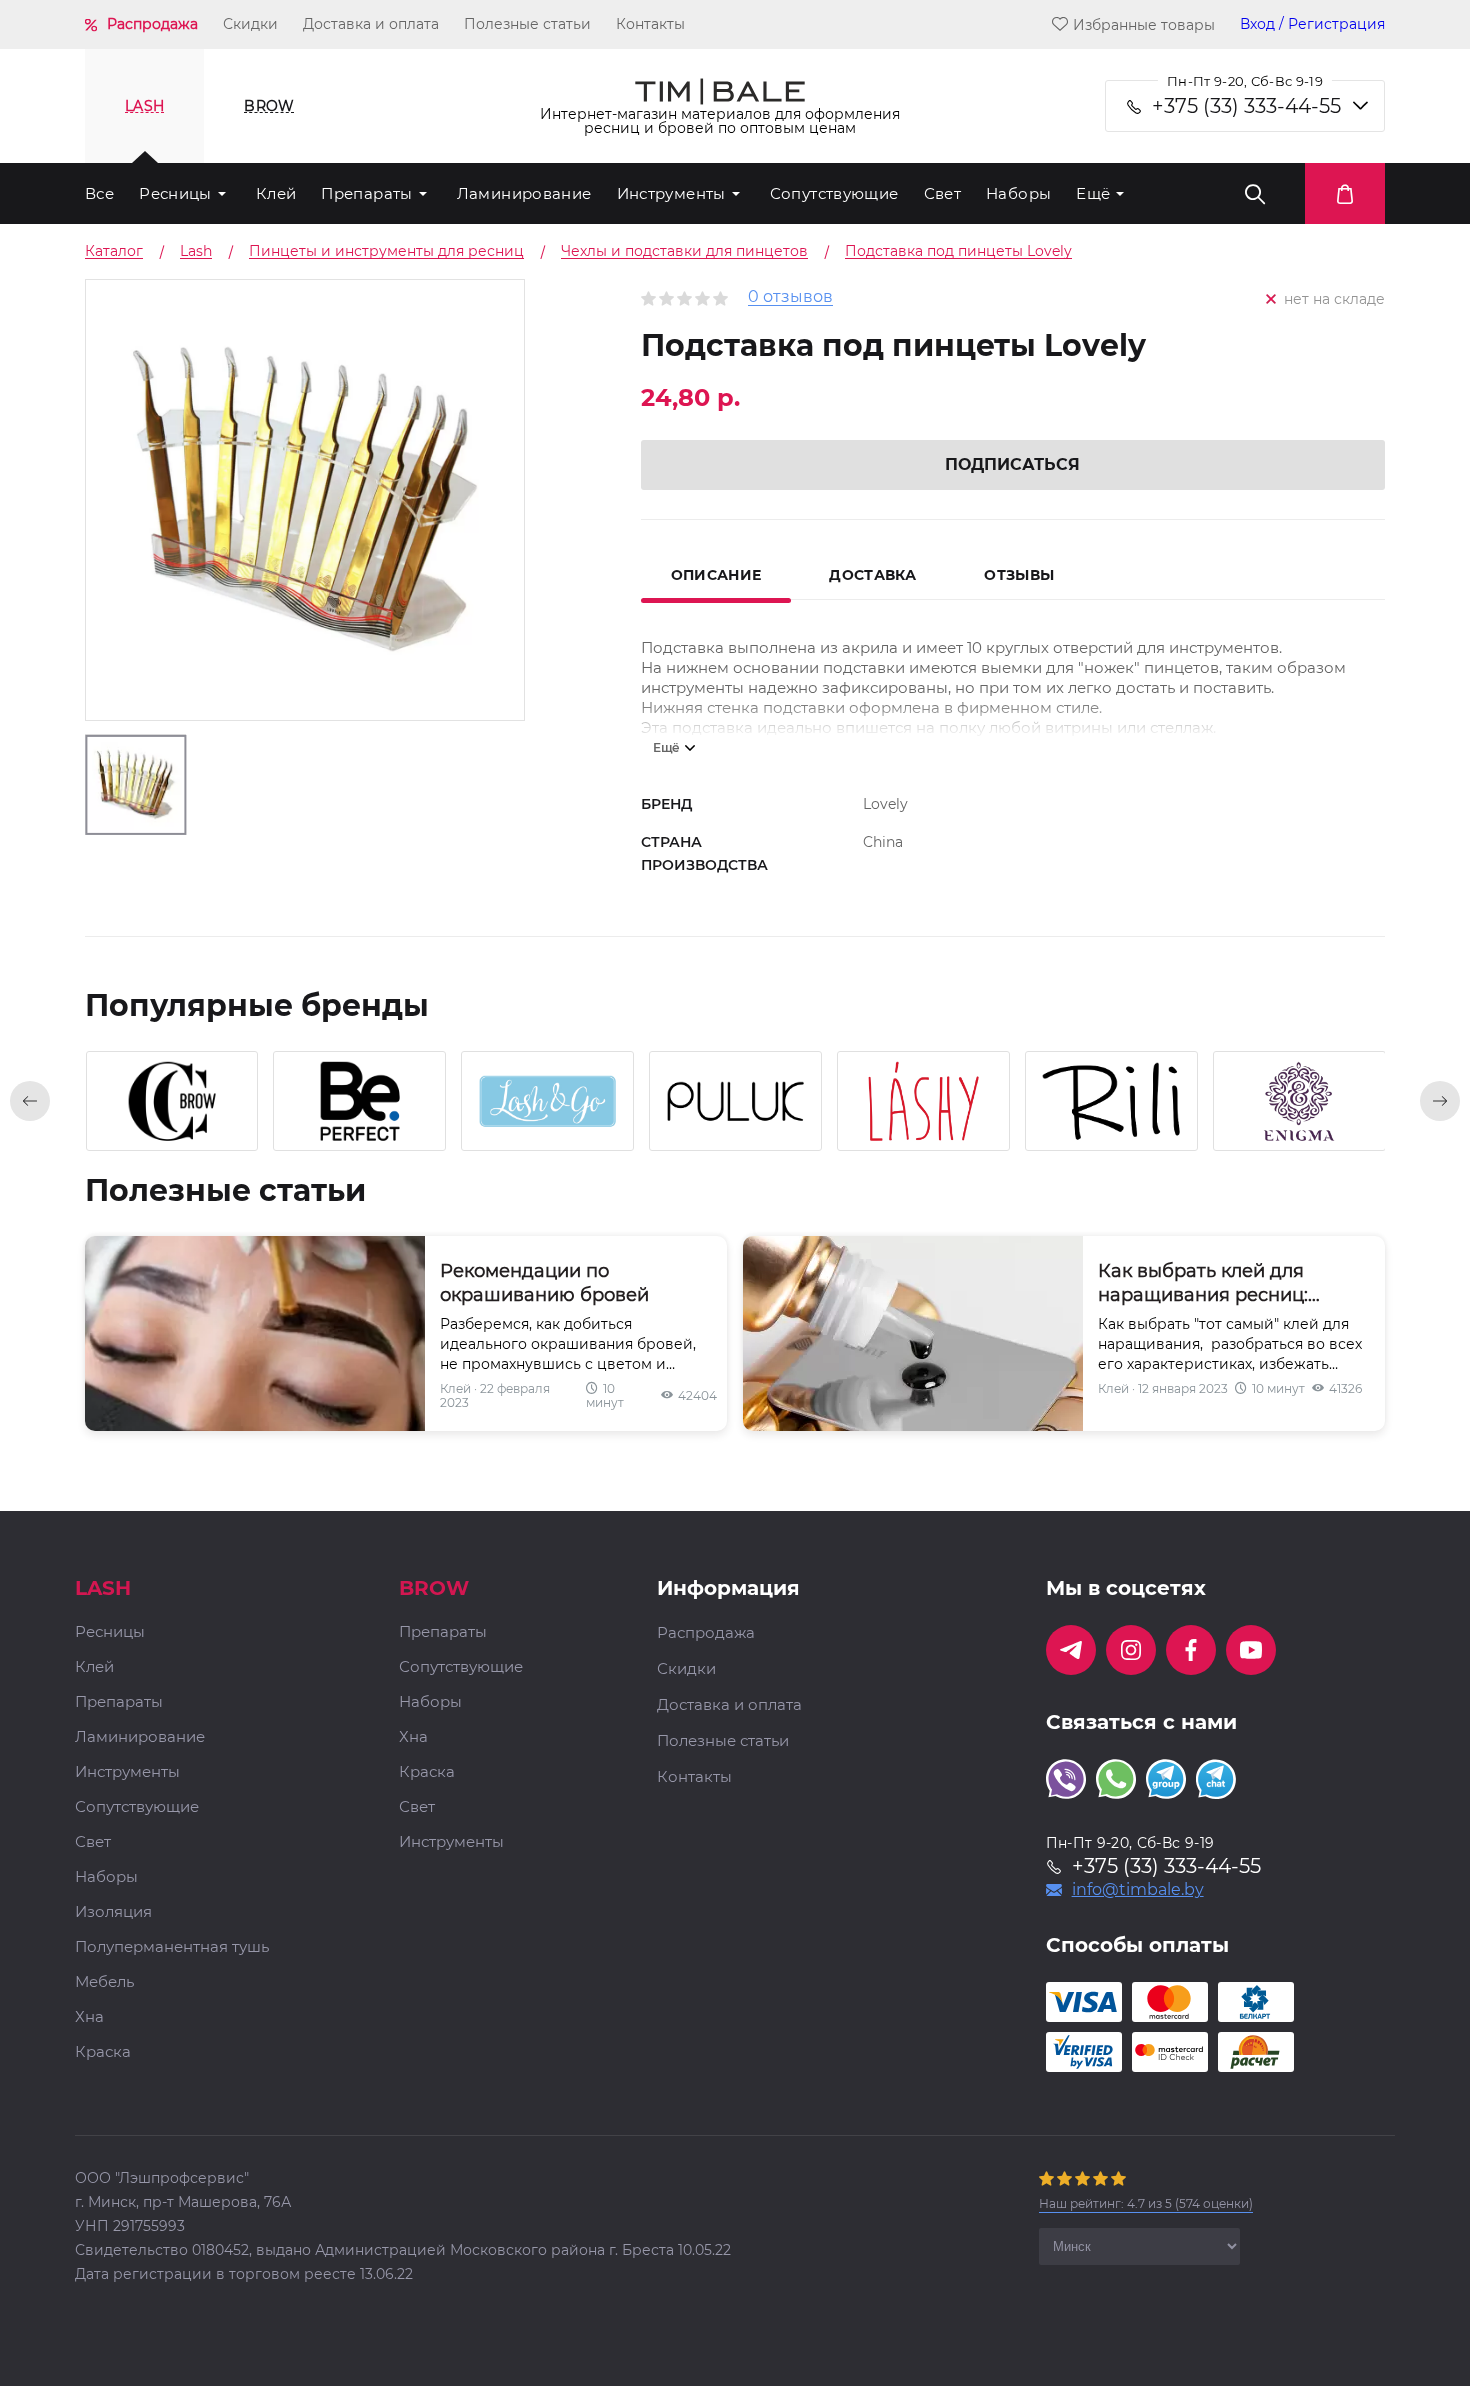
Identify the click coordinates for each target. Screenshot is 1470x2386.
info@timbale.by (1138, 1890)
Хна (89, 2017)
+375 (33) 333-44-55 (1246, 106)
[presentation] (30, 1101)
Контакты (650, 24)
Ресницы (175, 193)
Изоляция (113, 1912)
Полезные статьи (527, 24)
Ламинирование (524, 193)
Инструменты (671, 193)
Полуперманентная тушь (172, 1947)
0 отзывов (790, 297)
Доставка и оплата (371, 24)
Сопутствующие (834, 193)
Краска (103, 2052)
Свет (943, 193)
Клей (276, 193)
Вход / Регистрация (1312, 24)
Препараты (366, 193)
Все (99, 193)
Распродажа (152, 24)
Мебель (104, 1982)
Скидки (250, 24)
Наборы (1018, 193)
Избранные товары (1144, 24)
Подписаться (1012, 464)
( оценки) (1146, 2203)
